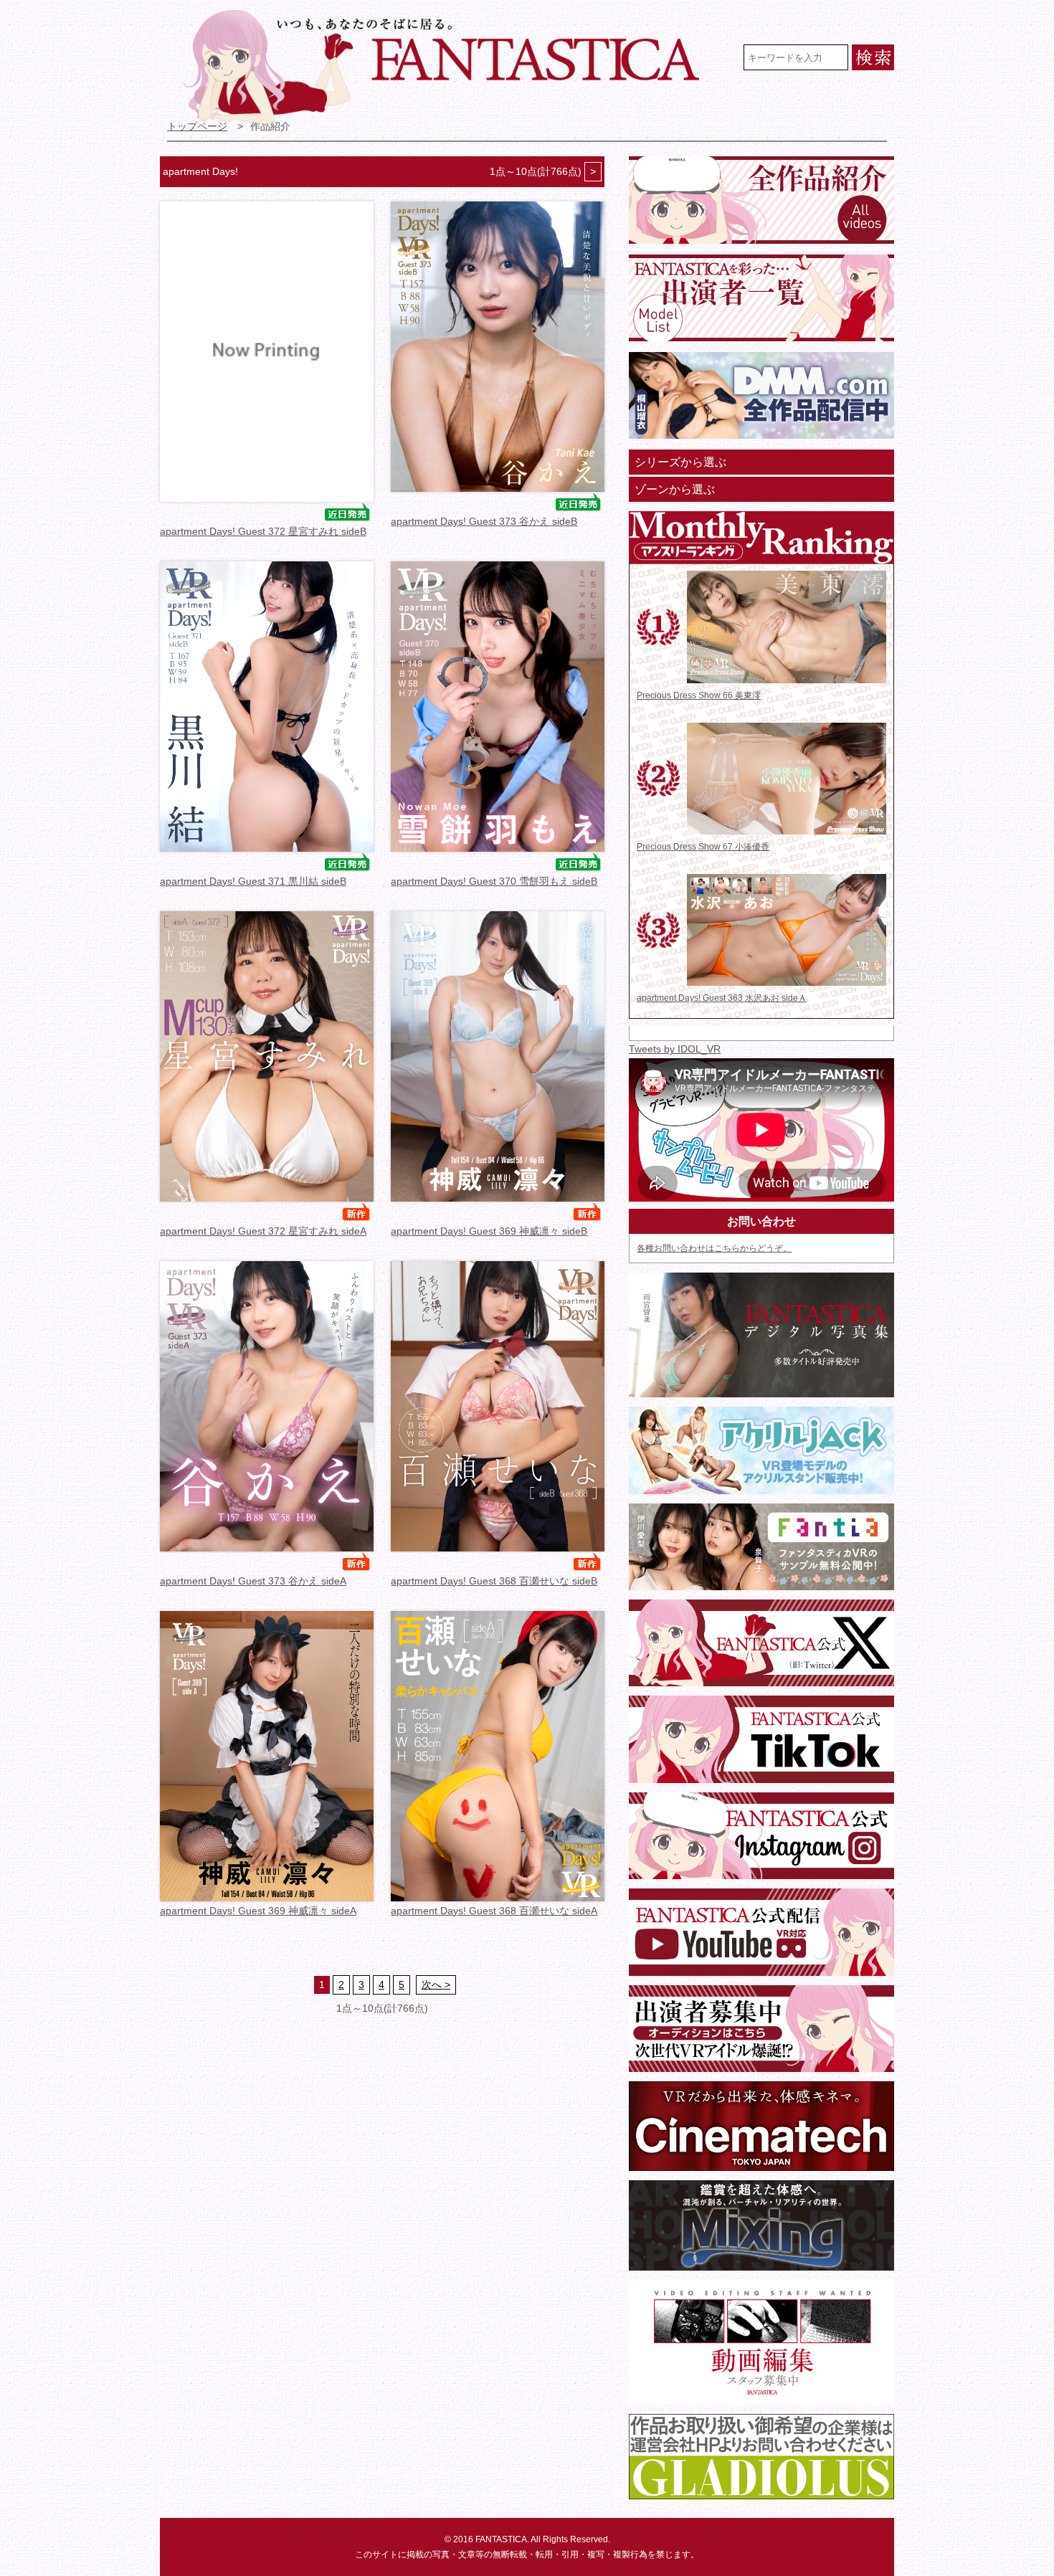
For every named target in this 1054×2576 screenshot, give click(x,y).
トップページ (197, 127)
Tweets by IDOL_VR (675, 1049)
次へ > (436, 1985)
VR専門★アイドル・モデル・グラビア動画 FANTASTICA (451, 67)
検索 (873, 57)
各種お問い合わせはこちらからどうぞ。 (714, 1248)
